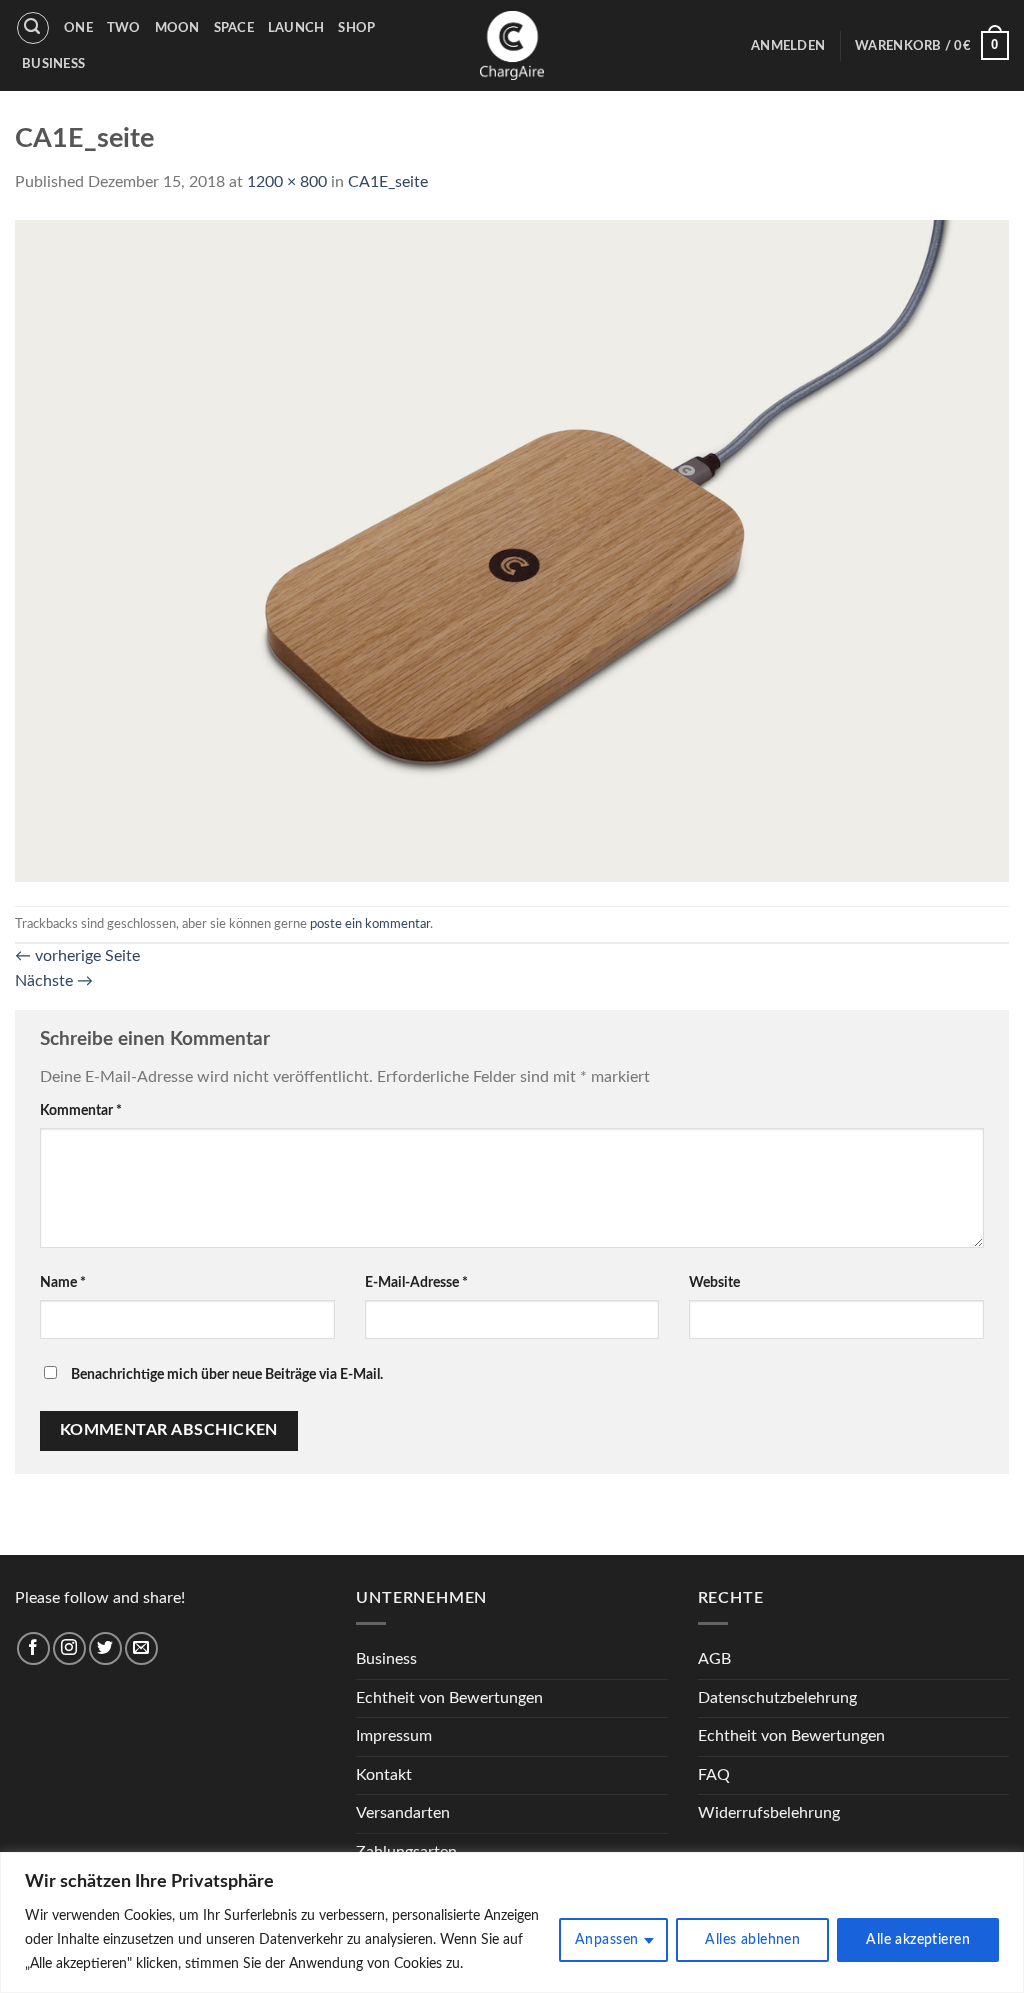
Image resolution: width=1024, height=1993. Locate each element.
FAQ (714, 1775)
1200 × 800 (287, 182)
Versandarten (403, 1813)
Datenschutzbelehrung (777, 1698)
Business (53, 64)
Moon (177, 28)
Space (234, 28)
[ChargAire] (512, 45)
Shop (356, 28)
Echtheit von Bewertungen (449, 1698)
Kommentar (81, 1110)
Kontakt (384, 1775)
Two (124, 28)
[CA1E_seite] (512, 550)
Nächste (54, 981)
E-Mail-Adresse (416, 1282)
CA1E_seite (388, 182)
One (78, 28)
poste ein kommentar (370, 924)
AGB (714, 1659)
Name (63, 1282)
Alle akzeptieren (918, 1940)
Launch (296, 28)
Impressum (394, 1736)
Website (714, 1282)
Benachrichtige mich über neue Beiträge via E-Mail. (227, 1374)
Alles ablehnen (752, 1940)
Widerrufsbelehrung (769, 1813)
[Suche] (33, 28)
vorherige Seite (77, 956)
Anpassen (606, 1940)
